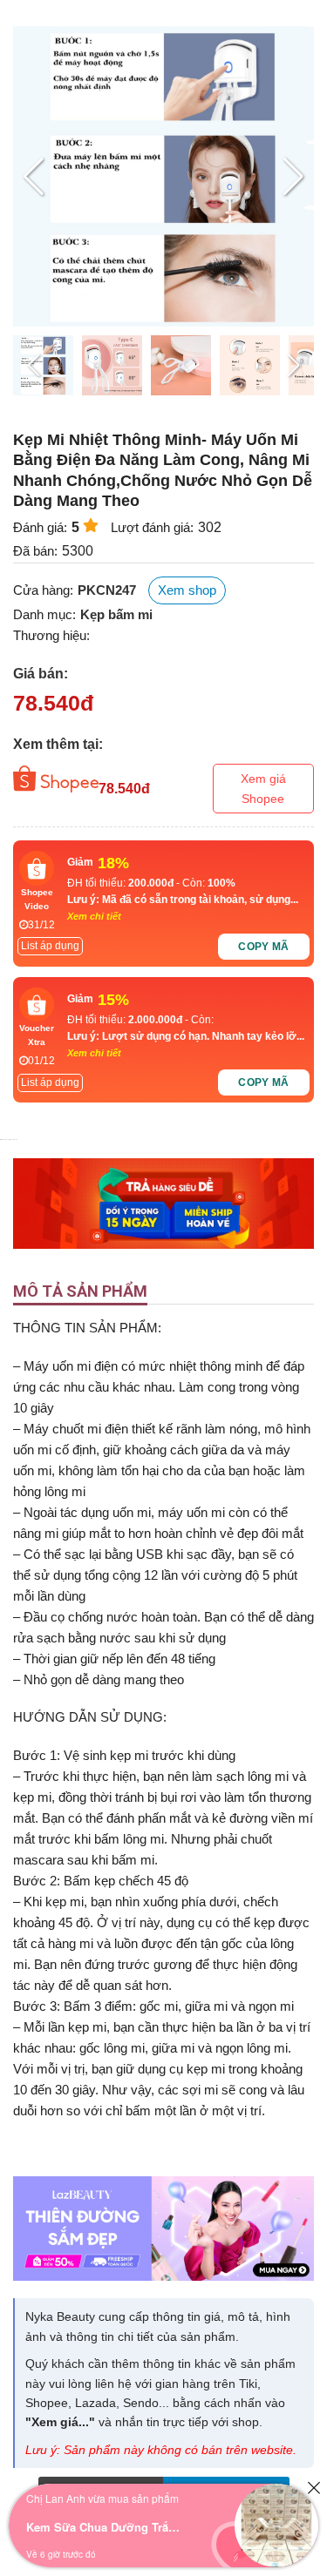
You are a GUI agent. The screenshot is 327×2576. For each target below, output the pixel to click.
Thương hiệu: (51, 635)
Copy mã (264, 947)
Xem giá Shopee (263, 788)
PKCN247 (107, 590)
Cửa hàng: (43, 590)
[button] (293, 177)
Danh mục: (44, 614)
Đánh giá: (40, 527)
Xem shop (187, 590)
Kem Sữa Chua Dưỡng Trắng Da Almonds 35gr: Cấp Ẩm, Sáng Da (105, 2527)
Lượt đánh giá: (152, 527)
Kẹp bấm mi (116, 614)
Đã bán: (35, 551)
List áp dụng (50, 946)
